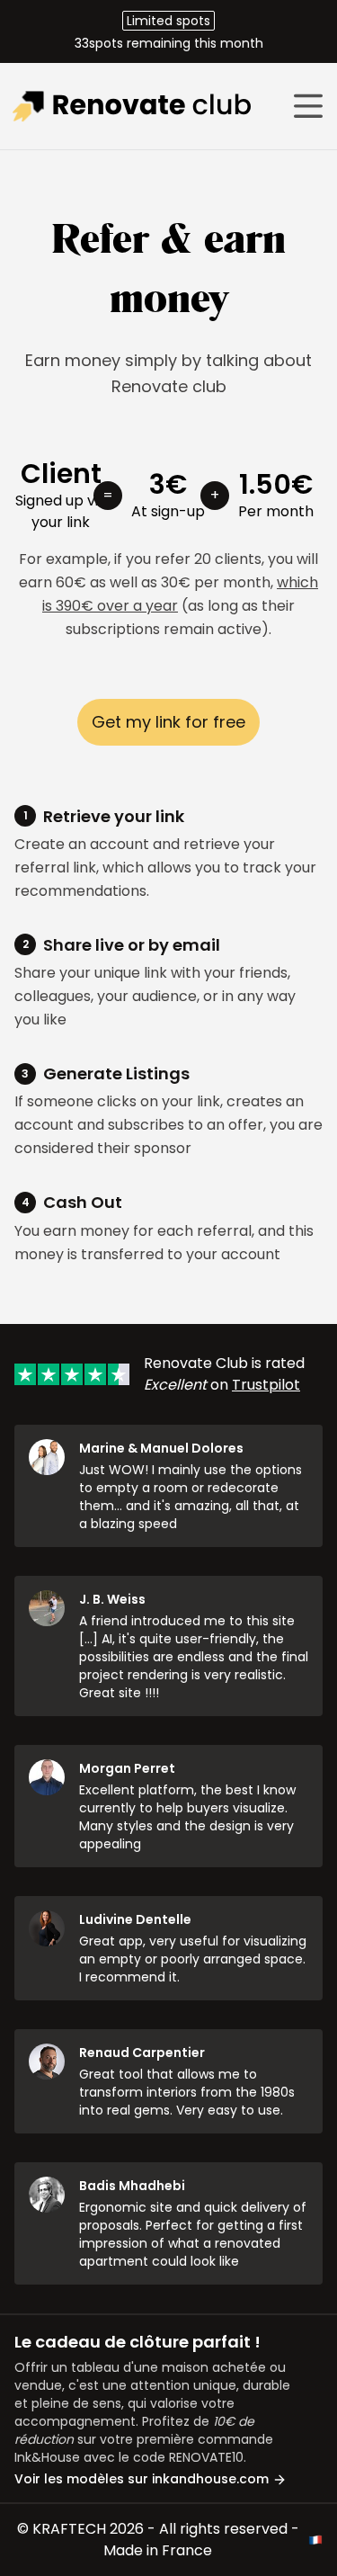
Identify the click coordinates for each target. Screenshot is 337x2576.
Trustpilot (266, 1385)
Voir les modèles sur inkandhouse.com (143, 2479)
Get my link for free (168, 722)
